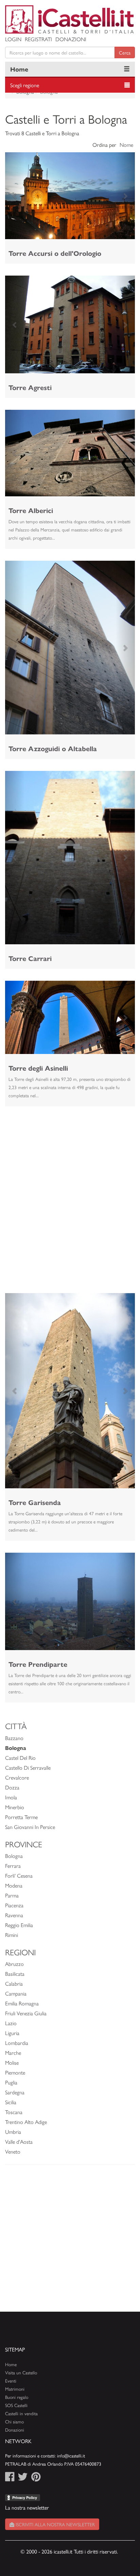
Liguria (12, 2033)
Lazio (11, 2023)
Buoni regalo (17, 2397)
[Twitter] (23, 2478)
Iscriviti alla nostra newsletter (55, 2524)
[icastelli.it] (70, 19)
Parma (12, 1895)
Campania (16, 1993)
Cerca (125, 52)
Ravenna (14, 1915)
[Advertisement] (70, 1189)
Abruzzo (14, 1964)
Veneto (13, 2151)
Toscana (14, 2112)
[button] (15, 196)
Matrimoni (15, 2389)
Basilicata (15, 1974)
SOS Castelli (16, 2405)
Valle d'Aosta (19, 2142)
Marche (13, 2053)
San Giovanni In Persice (30, 1827)
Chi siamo (14, 2422)
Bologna (14, 1856)
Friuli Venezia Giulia (26, 2013)
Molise (12, 2062)
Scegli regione (25, 85)
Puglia (11, 2082)
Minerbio (15, 1807)
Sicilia (11, 2102)
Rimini (12, 1935)
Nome (126, 145)
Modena (14, 1885)
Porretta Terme (21, 1817)
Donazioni (71, 39)
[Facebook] (10, 2478)
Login (13, 39)
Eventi (11, 2381)
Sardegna (15, 2092)
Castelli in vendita (21, 2413)
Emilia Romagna (22, 2003)
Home (19, 69)
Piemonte (15, 2072)
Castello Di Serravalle (28, 1767)
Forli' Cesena (19, 1875)
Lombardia (17, 2043)
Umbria (13, 2132)
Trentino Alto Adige (26, 2122)
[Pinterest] (36, 2478)
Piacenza (14, 1905)
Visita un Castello (21, 2372)
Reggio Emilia (19, 1925)
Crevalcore (17, 1777)
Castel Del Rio (20, 1758)
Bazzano (14, 1738)
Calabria (14, 1983)
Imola (11, 1797)
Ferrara (13, 1866)
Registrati (38, 39)
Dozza (12, 1787)
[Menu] (127, 69)
